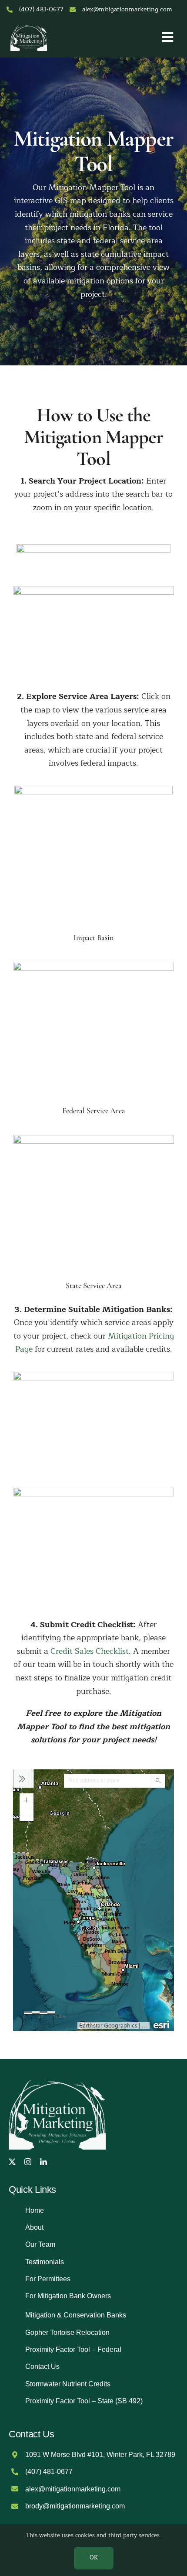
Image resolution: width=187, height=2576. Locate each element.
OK (94, 2558)
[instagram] (28, 2162)
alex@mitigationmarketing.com (127, 9)
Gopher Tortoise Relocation (67, 2332)
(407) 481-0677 (41, 9)
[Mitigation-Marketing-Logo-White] (29, 27)
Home (35, 2210)
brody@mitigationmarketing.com (75, 2506)
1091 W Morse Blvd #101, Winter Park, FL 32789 (100, 2455)
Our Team (40, 2244)
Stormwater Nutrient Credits (68, 2384)
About (34, 2227)
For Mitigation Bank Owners (68, 2296)
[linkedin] (43, 2162)
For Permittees (48, 2279)
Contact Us (42, 2366)
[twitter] (12, 2162)
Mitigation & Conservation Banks (76, 2315)
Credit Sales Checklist (90, 1651)
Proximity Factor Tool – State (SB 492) (84, 2401)
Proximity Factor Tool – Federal (73, 2349)
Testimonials (45, 2262)
